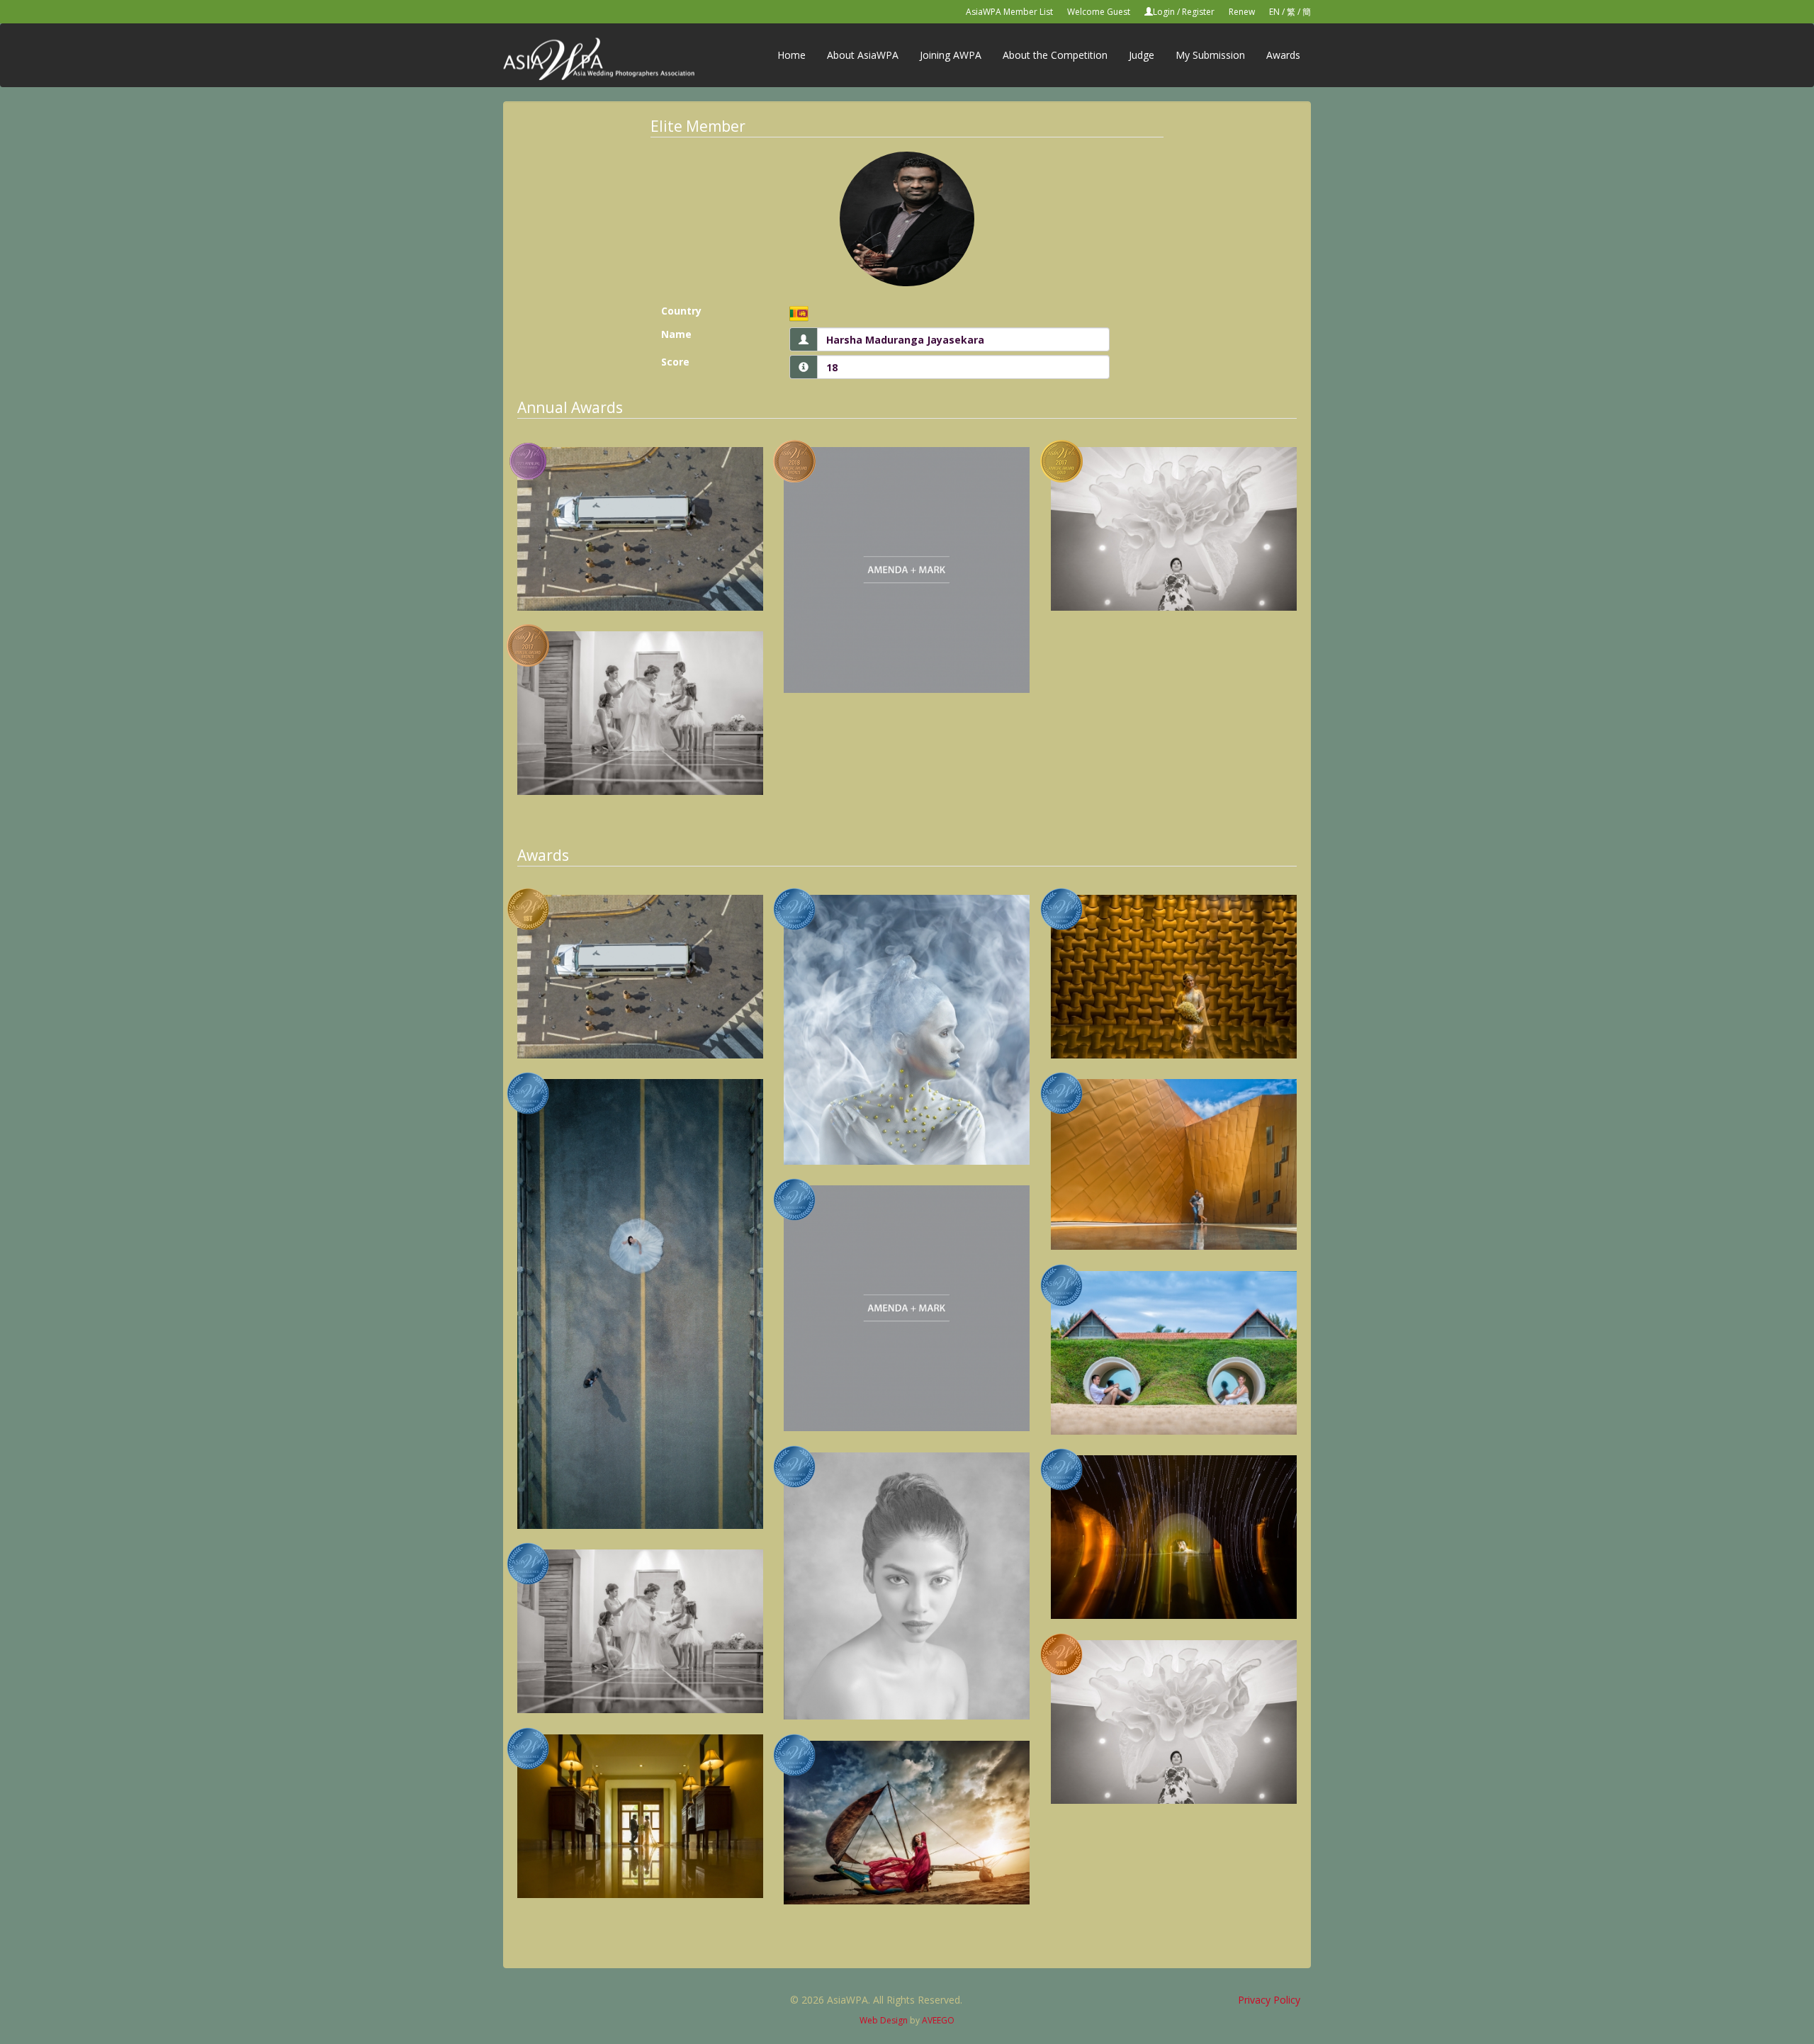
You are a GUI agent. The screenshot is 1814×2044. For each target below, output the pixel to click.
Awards (1283, 55)
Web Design (884, 2020)
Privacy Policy (1269, 2000)
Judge (1142, 55)
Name (676, 334)
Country (681, 311)
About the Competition (1055, 55)
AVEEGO (938, 2020)
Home (791, 55)
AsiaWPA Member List (1009, 12)
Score (675, 362)
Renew (1242, 12)
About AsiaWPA (863, 55)
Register (1198, 12)
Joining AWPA (951, 55)
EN (1274, 12)
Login (1164, 12)
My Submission (1210, 55)
